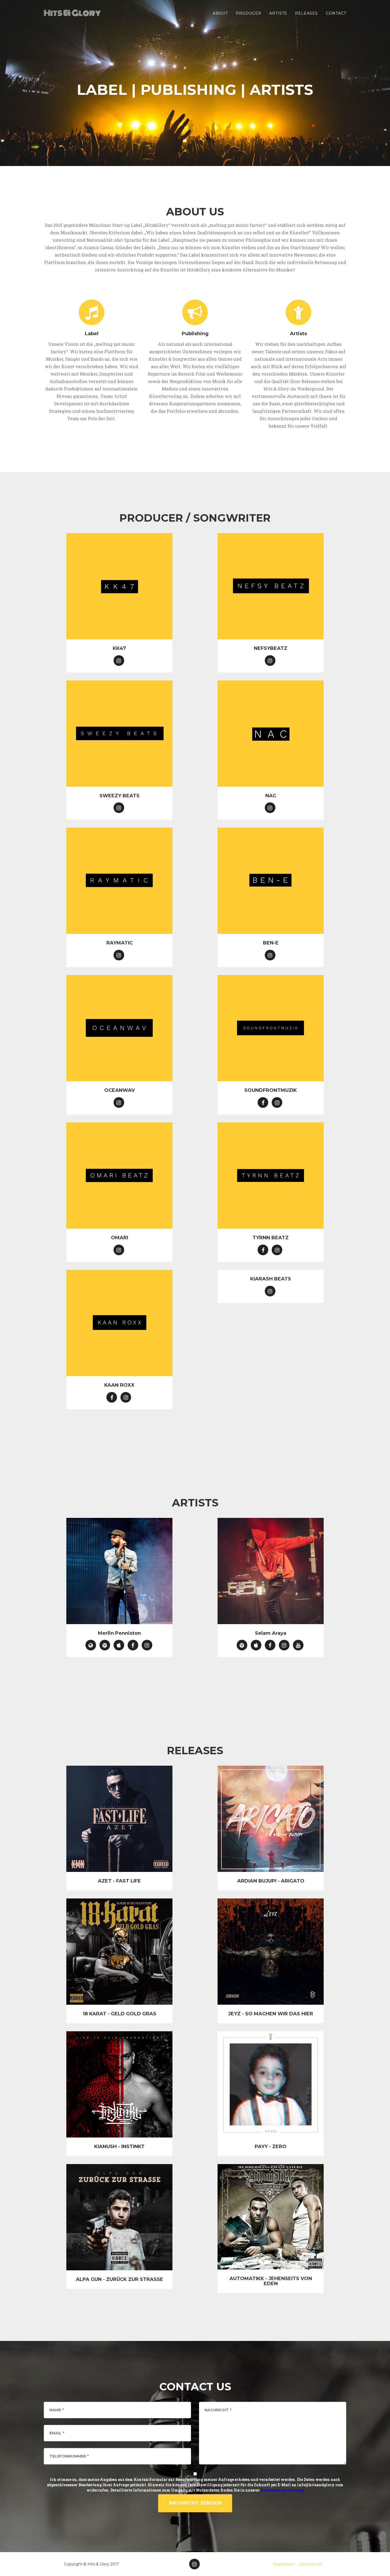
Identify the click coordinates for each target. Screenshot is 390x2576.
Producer (249, 13)
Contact (336, 13)
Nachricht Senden (195, 2503)
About (220, 13)
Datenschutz (311, 2564)
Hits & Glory (72, 13)
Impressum (284, 2564)
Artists (278, 13)
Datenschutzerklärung (282, 2490)
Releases (306, 13)
